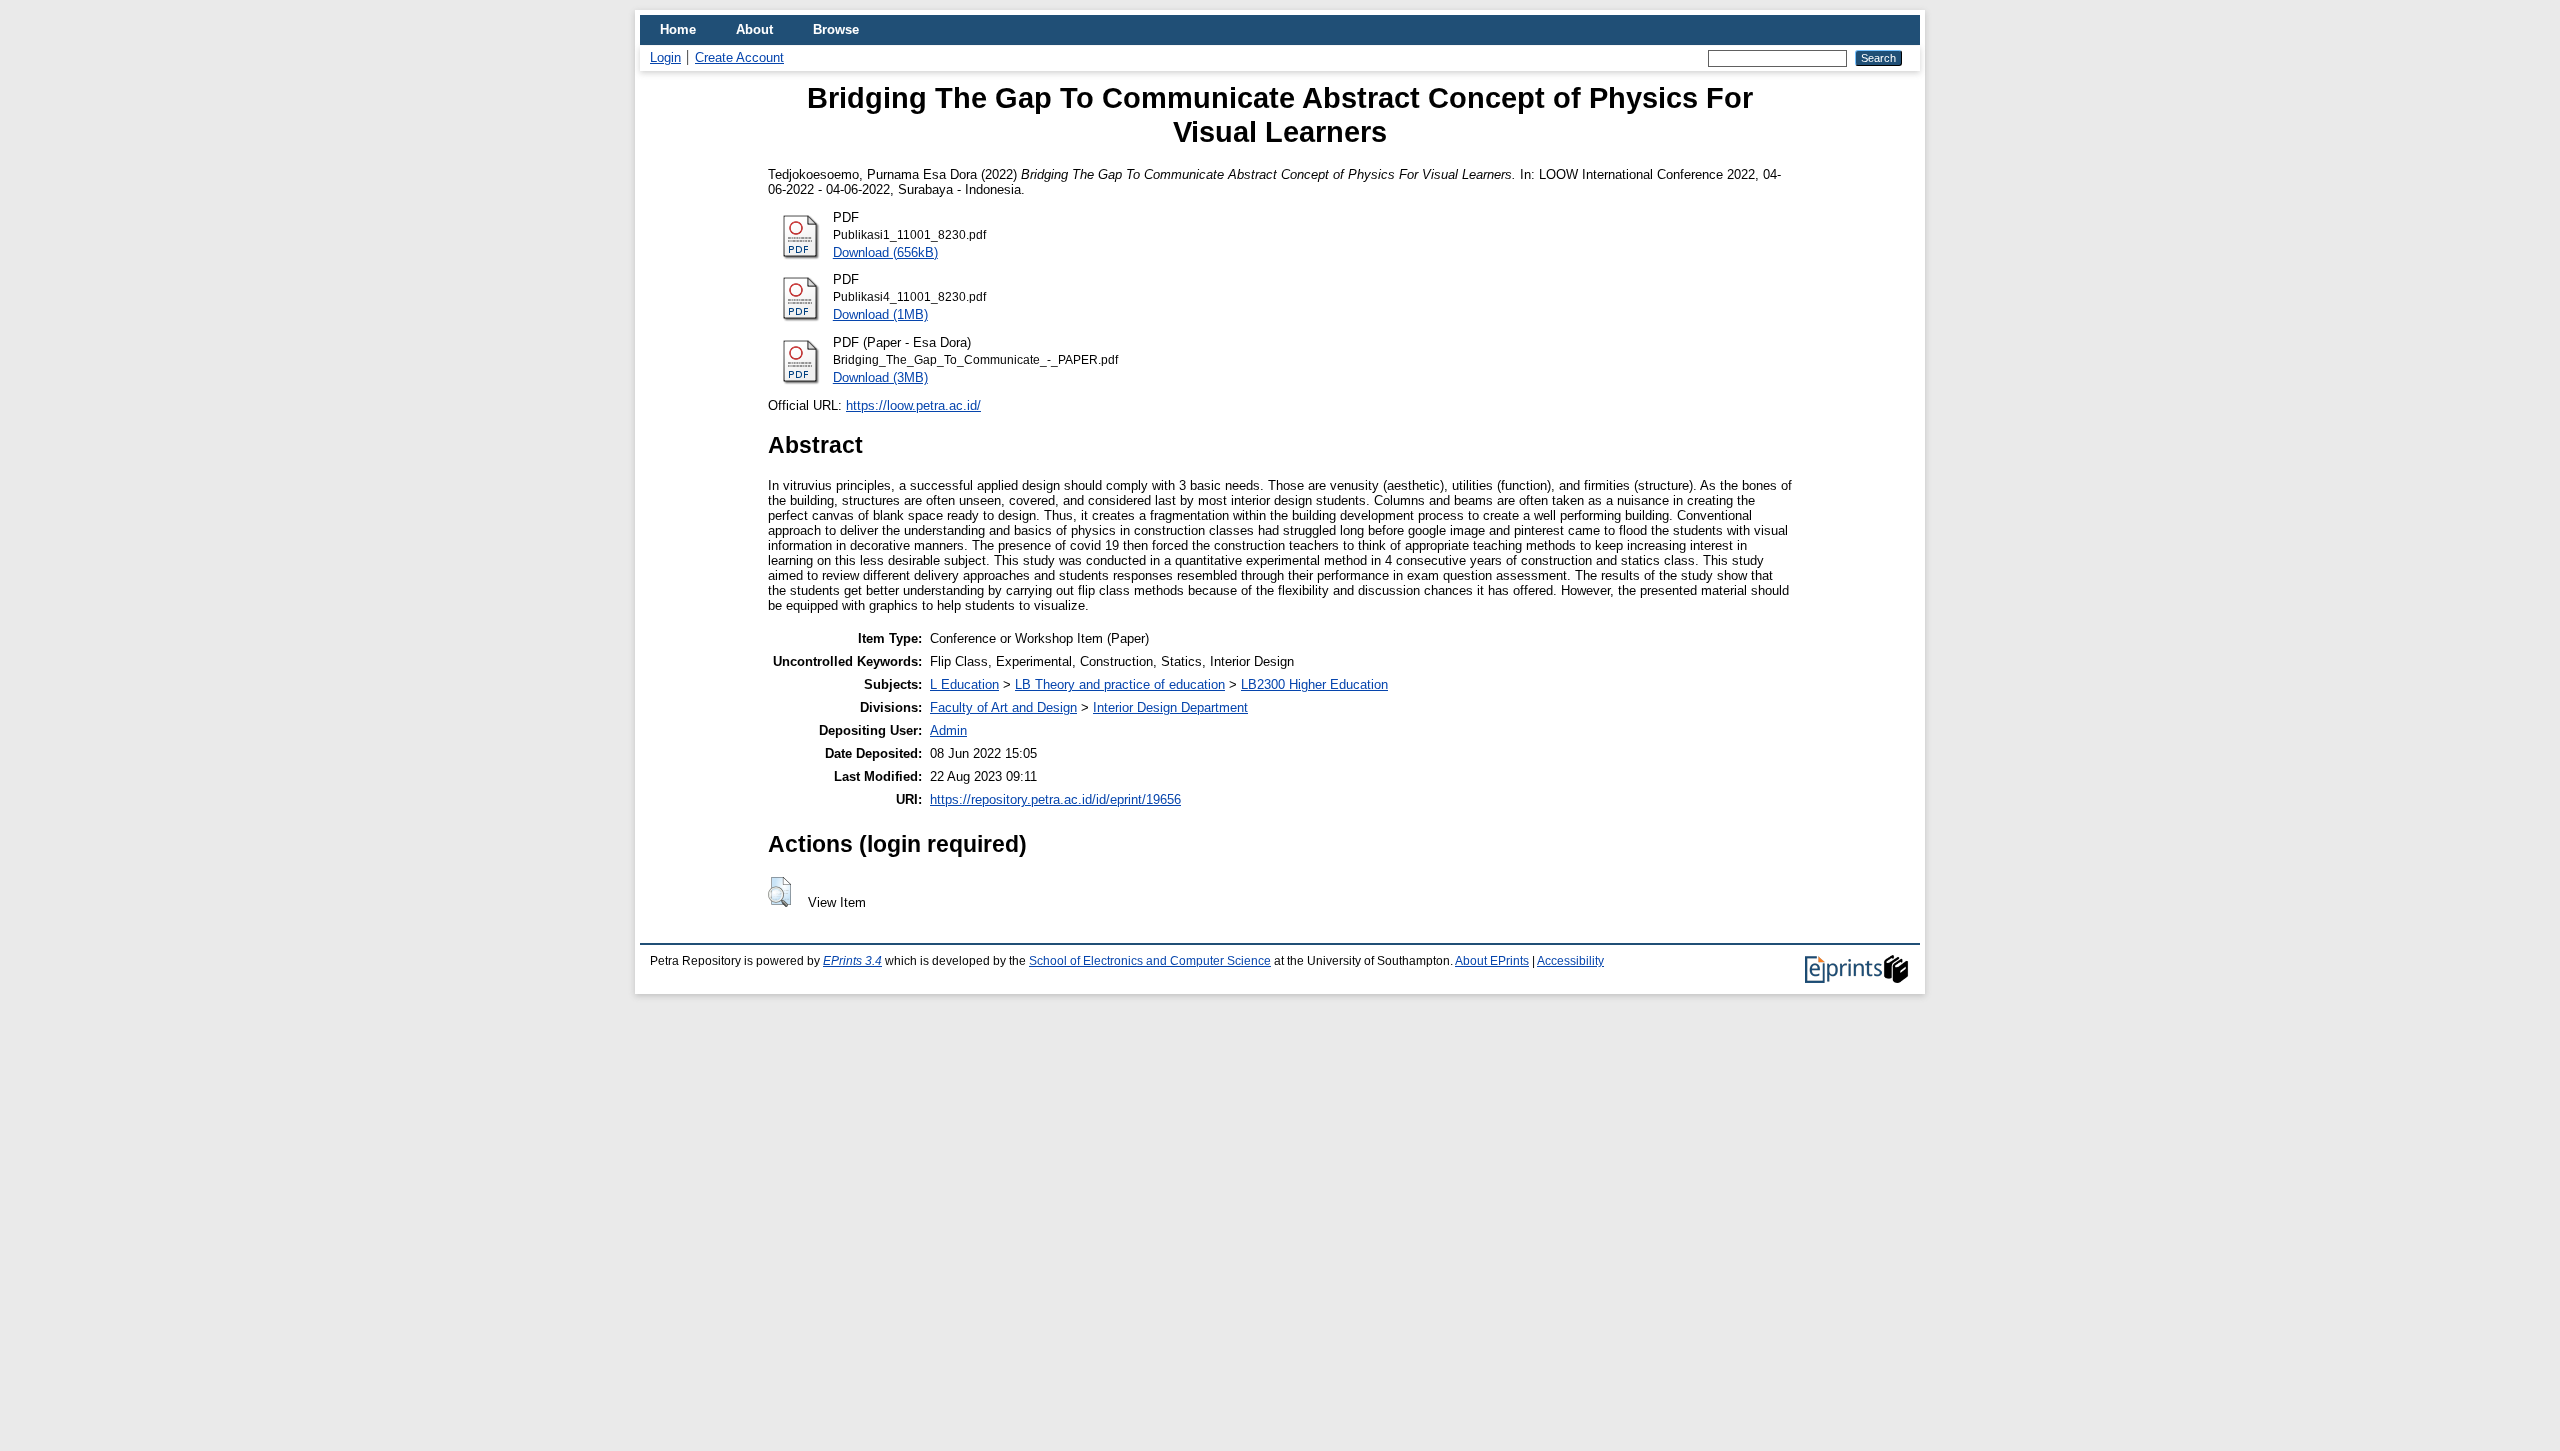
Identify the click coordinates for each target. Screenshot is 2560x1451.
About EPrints (1492, 961)
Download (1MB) (880, 314)
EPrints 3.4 (852, 961)
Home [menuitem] (678, 29)
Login (665, 57)
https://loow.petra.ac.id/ (913, 405)
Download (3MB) (880, 377)
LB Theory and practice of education (1120, 684)
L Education (964, 684)
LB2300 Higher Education (1314, 684)
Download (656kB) (885, 252)
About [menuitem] (754, 29)
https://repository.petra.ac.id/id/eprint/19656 (1055, 799)
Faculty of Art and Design (1003, 707)
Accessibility (1570, 961)
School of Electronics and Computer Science (1150, 961)
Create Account (739, 57)
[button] (779, 892)
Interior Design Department (1170, 707)
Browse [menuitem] (836, 29)
